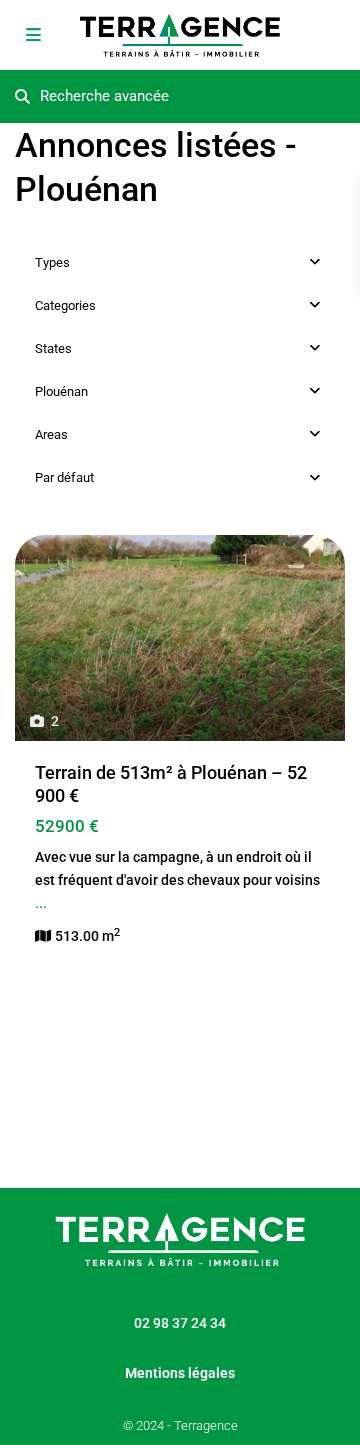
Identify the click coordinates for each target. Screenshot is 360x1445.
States (53, 348)
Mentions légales (180, 1373)
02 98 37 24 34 (180, 1323)
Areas (51, 434)
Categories (65, 305)
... (41, 903)
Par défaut (64, 477)
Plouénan (61, 391)
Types (52, 262)
